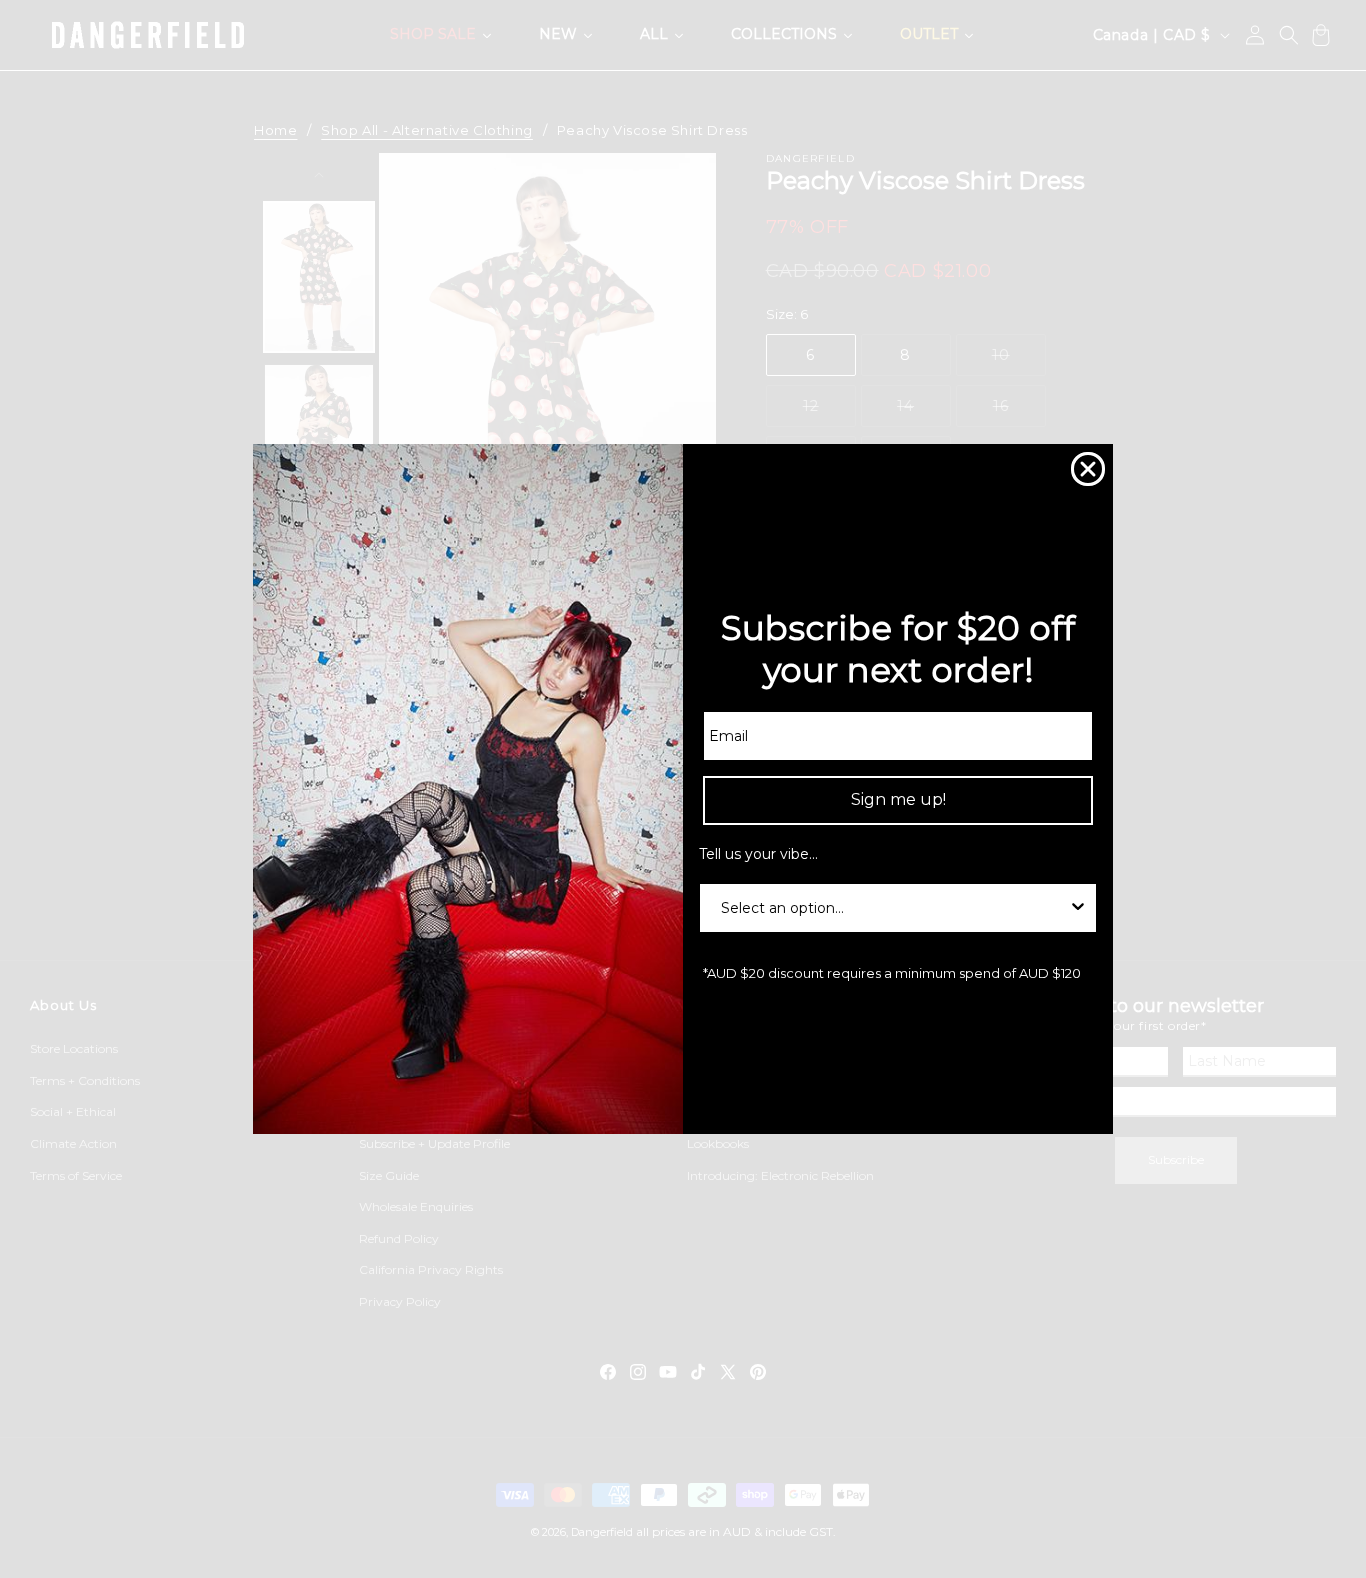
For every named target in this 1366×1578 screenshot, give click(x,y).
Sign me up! (898, 799)
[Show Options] (1078, 908)
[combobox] (892, 908)
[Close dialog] (1088, 469)
